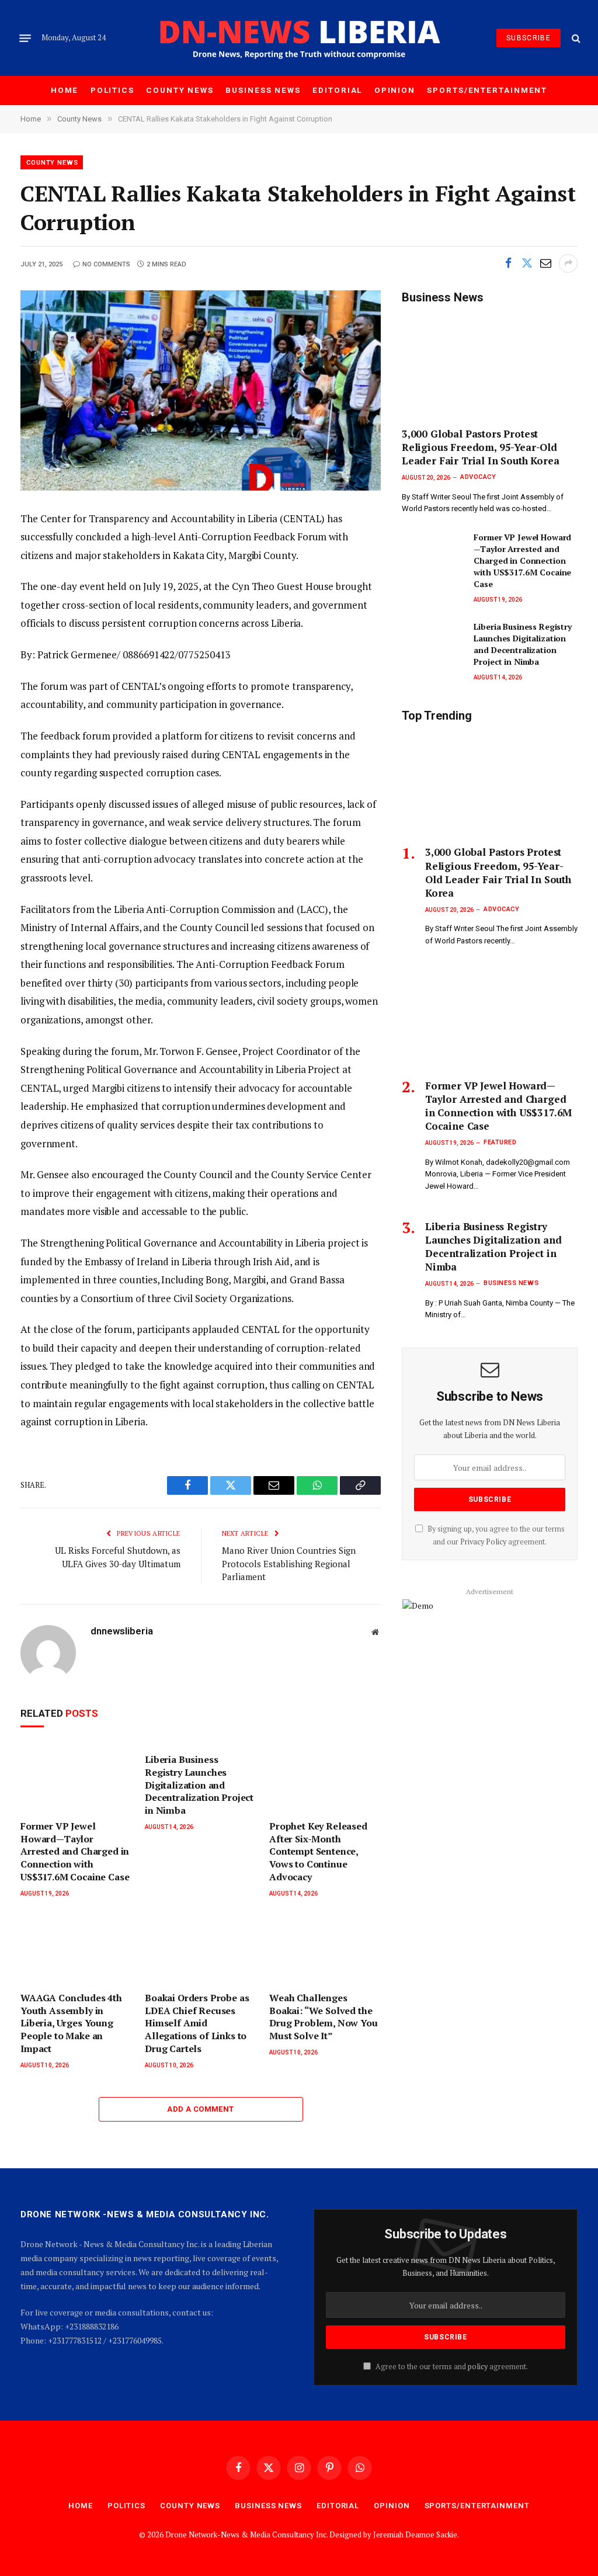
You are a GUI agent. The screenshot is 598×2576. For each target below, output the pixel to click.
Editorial (337, 90)
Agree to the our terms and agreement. (451, 2367)
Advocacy (478, 477)
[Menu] (25, 38)
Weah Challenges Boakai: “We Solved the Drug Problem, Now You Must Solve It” (324, 2017)
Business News (263, 90)
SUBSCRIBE (529, 38)
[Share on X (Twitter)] (527, 263)
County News (180, 90)
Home (65, 90)
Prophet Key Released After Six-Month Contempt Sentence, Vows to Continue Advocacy (318, 1852)
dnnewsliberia (122, 1631)
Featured (500, 1142)
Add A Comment (200, 2109)
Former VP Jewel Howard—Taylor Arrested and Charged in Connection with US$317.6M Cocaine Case (75, 1852)
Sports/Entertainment (487, 90)
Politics (112, 90)
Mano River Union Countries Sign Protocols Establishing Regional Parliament (289, 1563)
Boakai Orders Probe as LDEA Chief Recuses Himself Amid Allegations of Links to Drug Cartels (197, 2023)
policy (478, 2367)
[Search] (575, 38)
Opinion (395, 90)
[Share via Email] (545, 263)
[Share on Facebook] (508, 263)
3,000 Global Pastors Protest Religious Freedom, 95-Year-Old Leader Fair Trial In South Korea (481, 447)
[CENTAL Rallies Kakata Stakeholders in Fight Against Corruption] (201, 390)
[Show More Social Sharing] (568, 263)
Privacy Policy (483, 1542)
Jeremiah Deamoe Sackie (415, 2535)
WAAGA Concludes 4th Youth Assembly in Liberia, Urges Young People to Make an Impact (71, 2023)
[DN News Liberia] (299, 38)
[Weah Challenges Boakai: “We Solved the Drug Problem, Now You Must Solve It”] (325, 1949)
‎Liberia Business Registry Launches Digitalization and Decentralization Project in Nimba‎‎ (199, 1785)
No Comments (106, 264)
